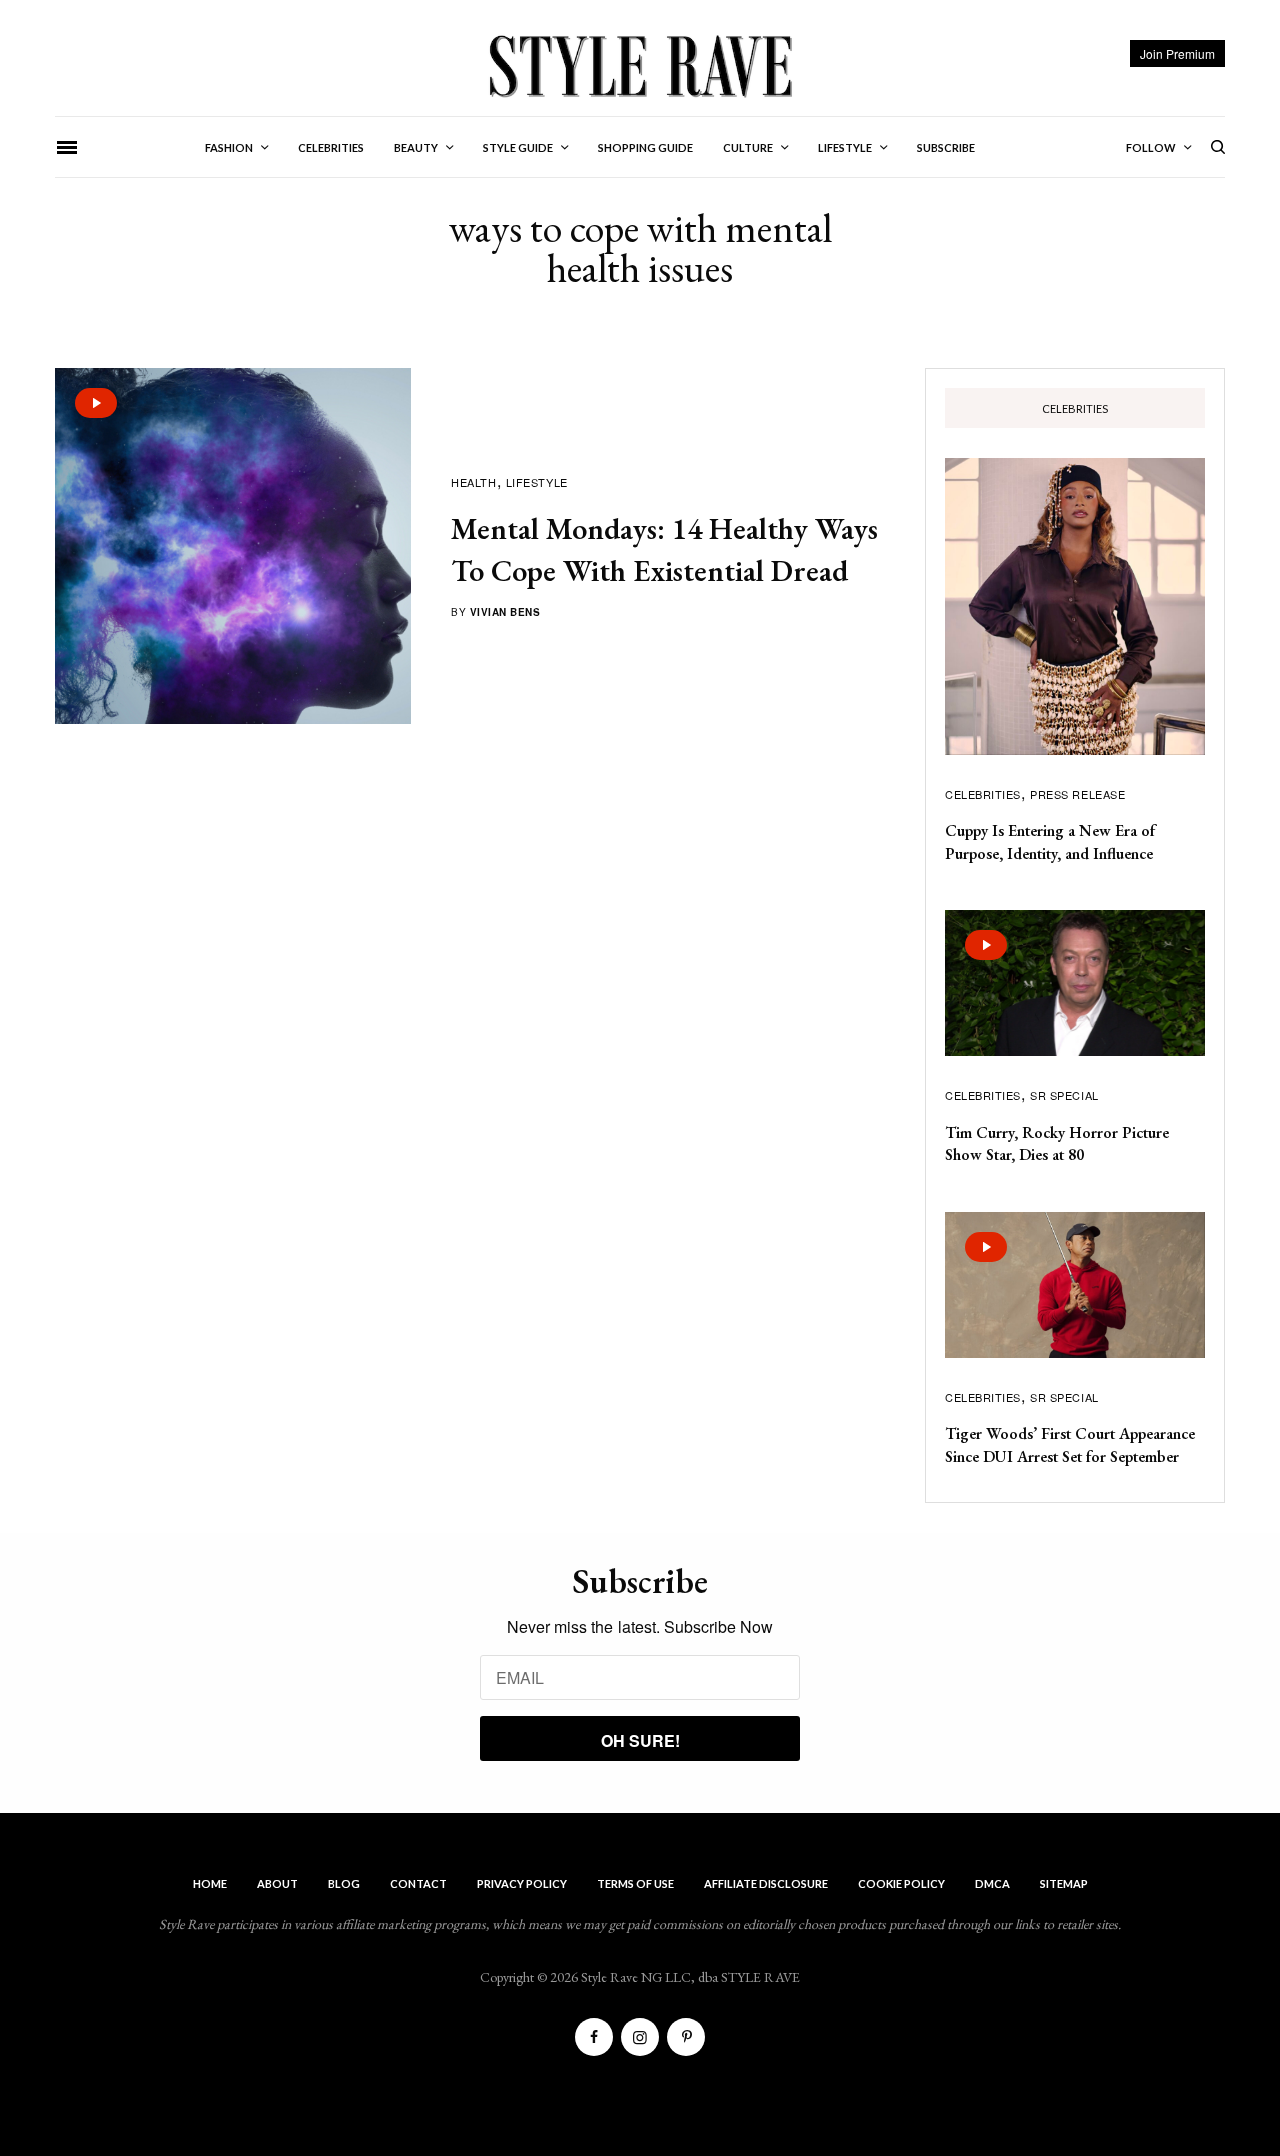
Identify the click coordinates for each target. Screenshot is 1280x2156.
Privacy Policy (522, 1883)
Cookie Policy (901, 1883)
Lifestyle (537, 482)
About (277, 1883)
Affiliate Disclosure (766, 1883)
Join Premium (1177, 53)
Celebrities (983, 794)
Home (210, 1883)
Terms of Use (635, 1883)
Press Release (1077, 794)
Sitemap (1064, 1883)
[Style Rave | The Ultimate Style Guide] (639, 65)
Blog (344, 1883)
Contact (418, 1883)
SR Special (1064, 1095)
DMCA (992, 1883)
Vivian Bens (505, 612)
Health (473, 482)
